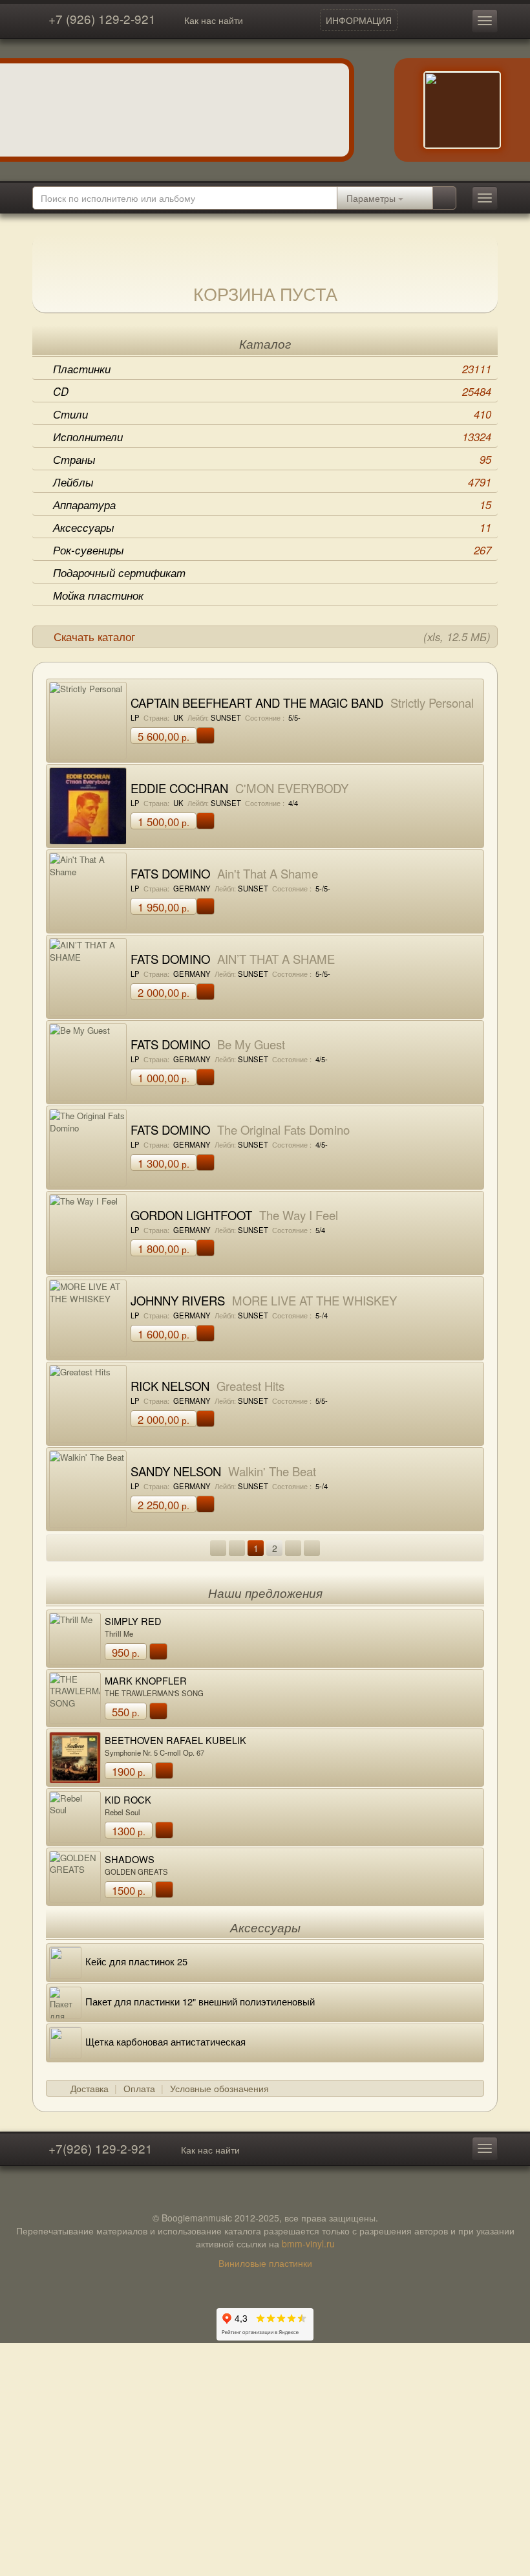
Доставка (90, 2088)
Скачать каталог (272, 637)
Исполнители (272, 437)
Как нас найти (214, 20)
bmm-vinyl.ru (308, 2243)
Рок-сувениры (272, 550)
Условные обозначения (219, 2088)
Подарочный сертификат (119, 573)
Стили (272, 414)
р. (164, 736)
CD (272, 391)
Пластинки (272, 369)
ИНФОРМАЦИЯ (359, 20)
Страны (272, 459)
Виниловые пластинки (265, 2263)
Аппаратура (272, 505)
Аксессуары (272, 527)
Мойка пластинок (98, 595)
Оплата (139, 2088)
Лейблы (272, 482)
